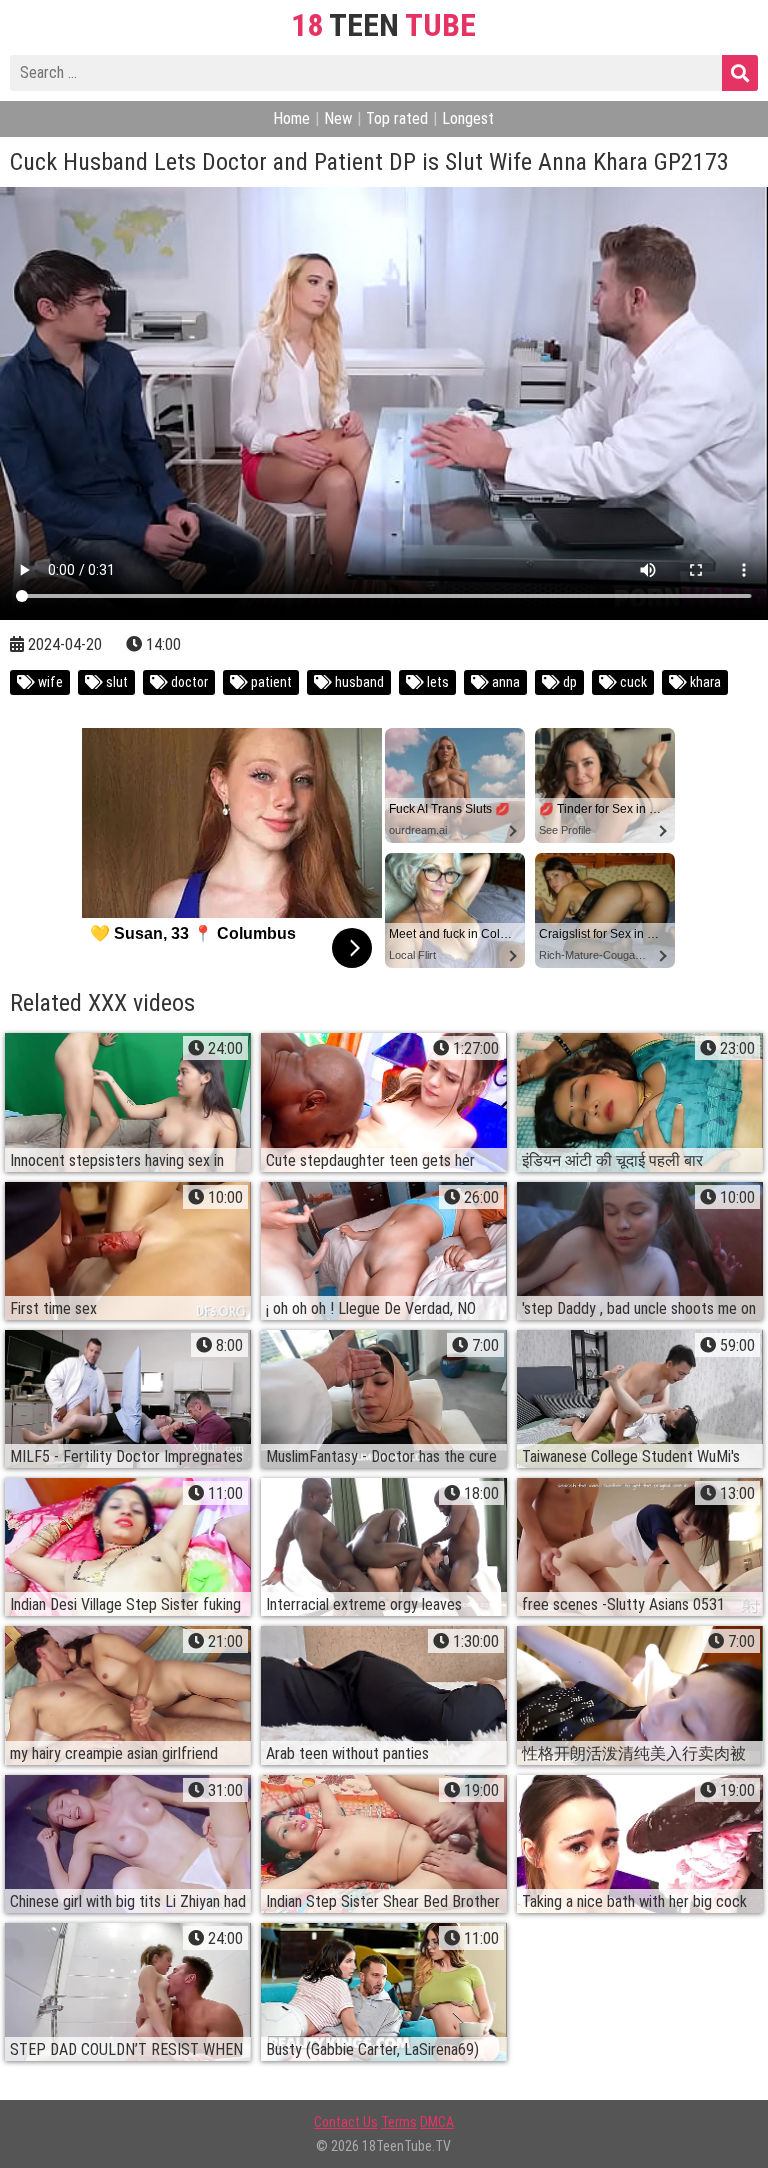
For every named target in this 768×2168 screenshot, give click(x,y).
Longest (468, 118)
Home (291, 118)
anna (504, 682)
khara (704, 682)
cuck (632, 682)
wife (49, 682)
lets (436, 682)
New (338, 118)
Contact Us (346, 2122)
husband (358, 682)
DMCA (437, 2122)
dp (568, 682)
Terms (399, 2122)
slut (115, 682)
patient (270, 682)
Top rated (397, 118)
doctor (188, 682)
